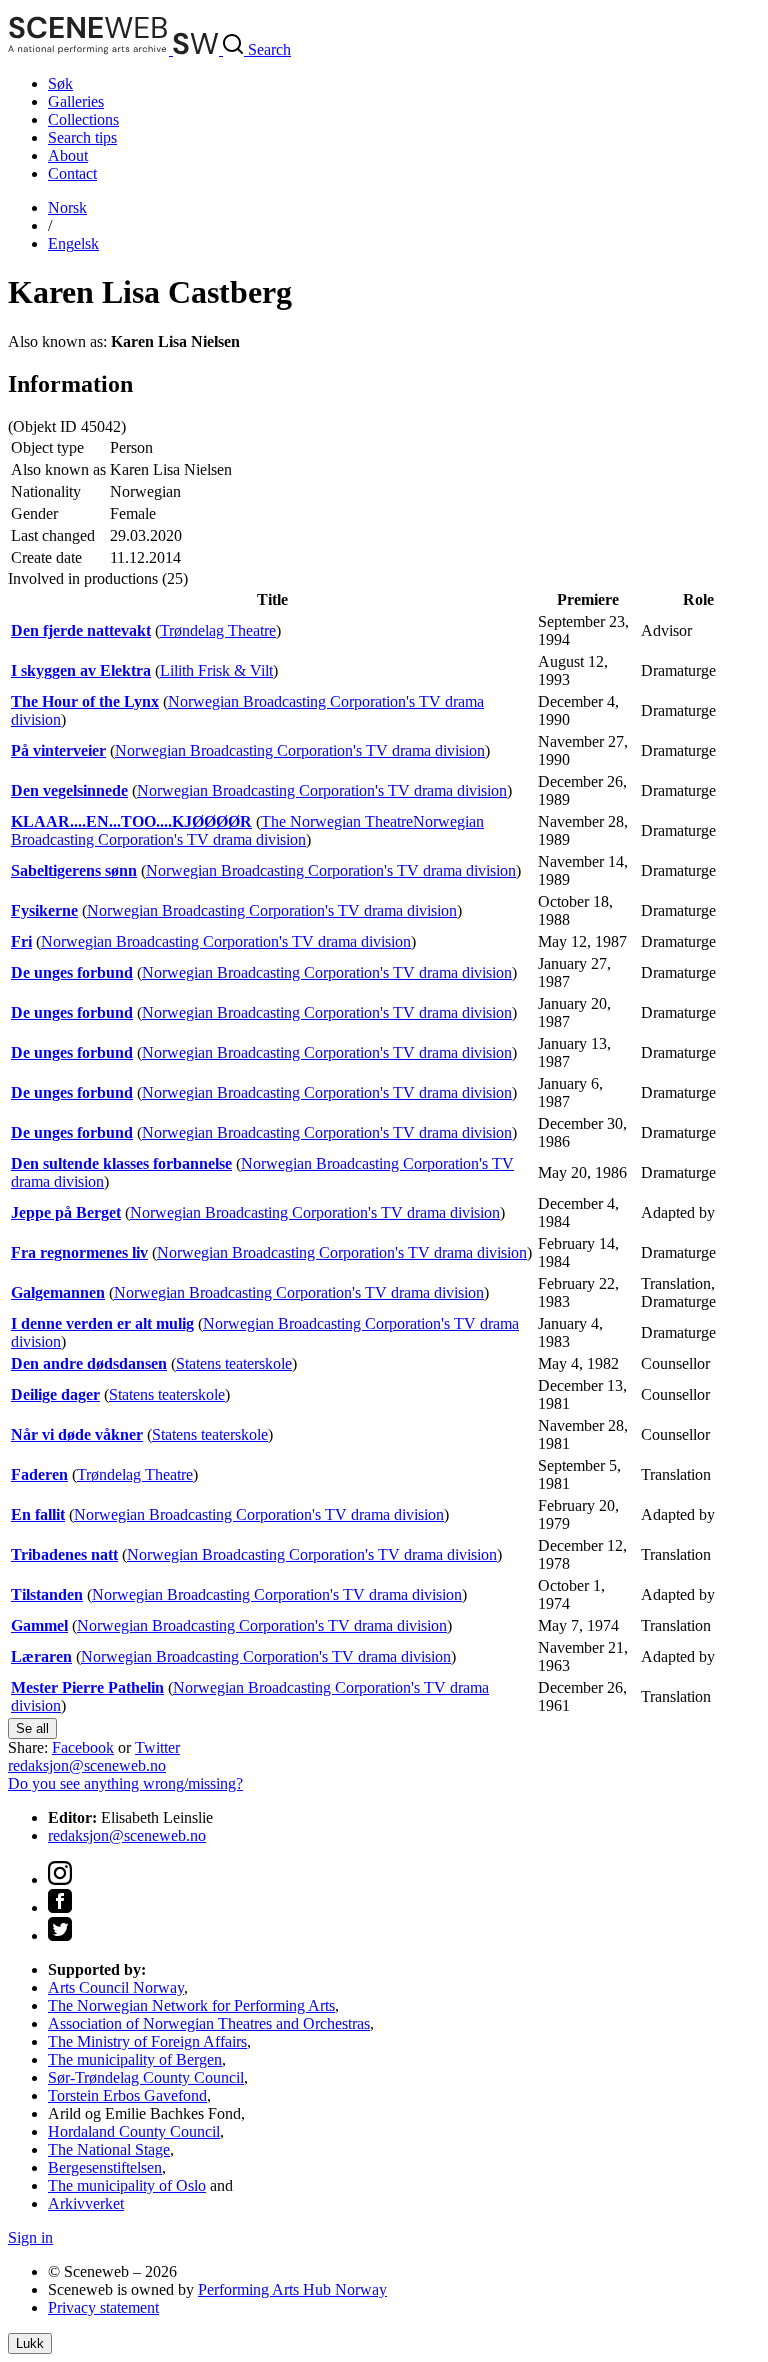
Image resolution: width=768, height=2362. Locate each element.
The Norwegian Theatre (337, 821)
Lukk (30, 2343)
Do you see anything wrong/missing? (125, 1783)
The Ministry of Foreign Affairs (147, 2041)
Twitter (157, 1747)
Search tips (82, 137)
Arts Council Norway (116, 1987)
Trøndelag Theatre (218, 630)
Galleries (76, 101)
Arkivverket (86, 2203)
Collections (83, 119)
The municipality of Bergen (135, 2059)
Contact (72, 173)
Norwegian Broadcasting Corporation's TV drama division (300, 750)
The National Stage (109, 2149)
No (67, 207)
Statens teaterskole (234, 1363)
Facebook (83, 1747)
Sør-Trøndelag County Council (146, 2077)
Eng (73, 243)
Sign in (30, 2237)
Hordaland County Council (134, 2131)
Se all (32, 1728)
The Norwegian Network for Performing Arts (191, 2005)
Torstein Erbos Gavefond (127, 2095)
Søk (60, 83)
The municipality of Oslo (127, 2185)
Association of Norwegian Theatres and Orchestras (209, 2023)
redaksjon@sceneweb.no (87, 1765)
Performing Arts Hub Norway (292, 2289)
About (68, 155)
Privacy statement (103, 2307)
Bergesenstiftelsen (105, 2167)
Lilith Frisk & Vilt (216, 670)
